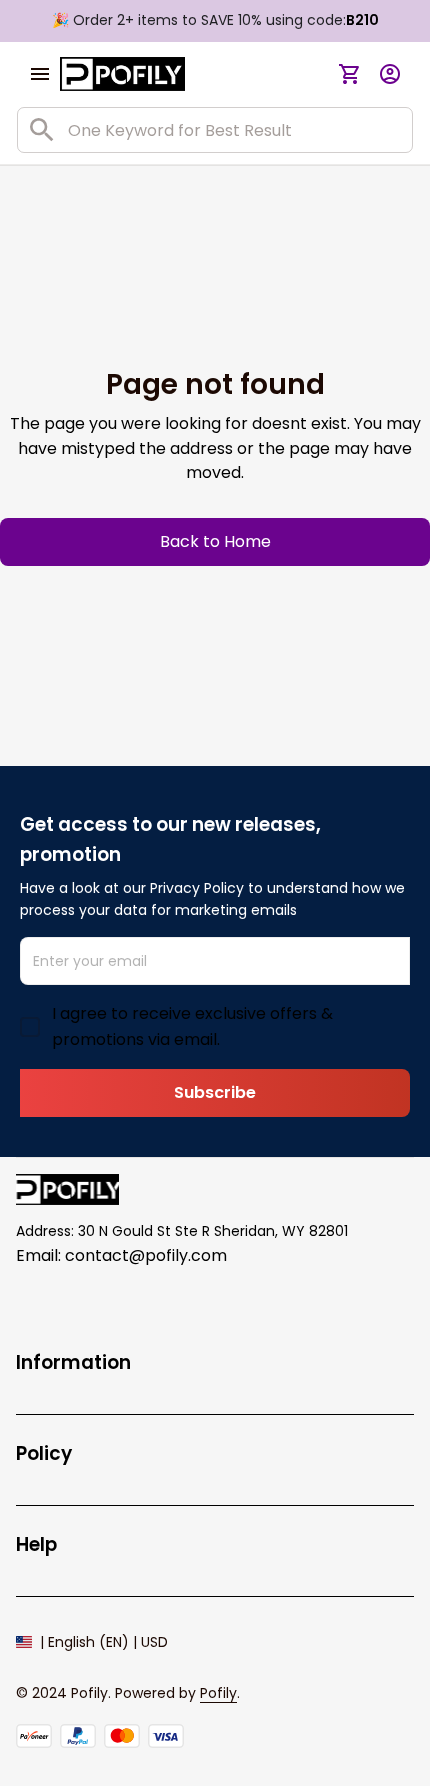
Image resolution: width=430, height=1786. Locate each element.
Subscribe (215, 1092)
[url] (218, 1694)
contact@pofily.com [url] (146, 1255)
